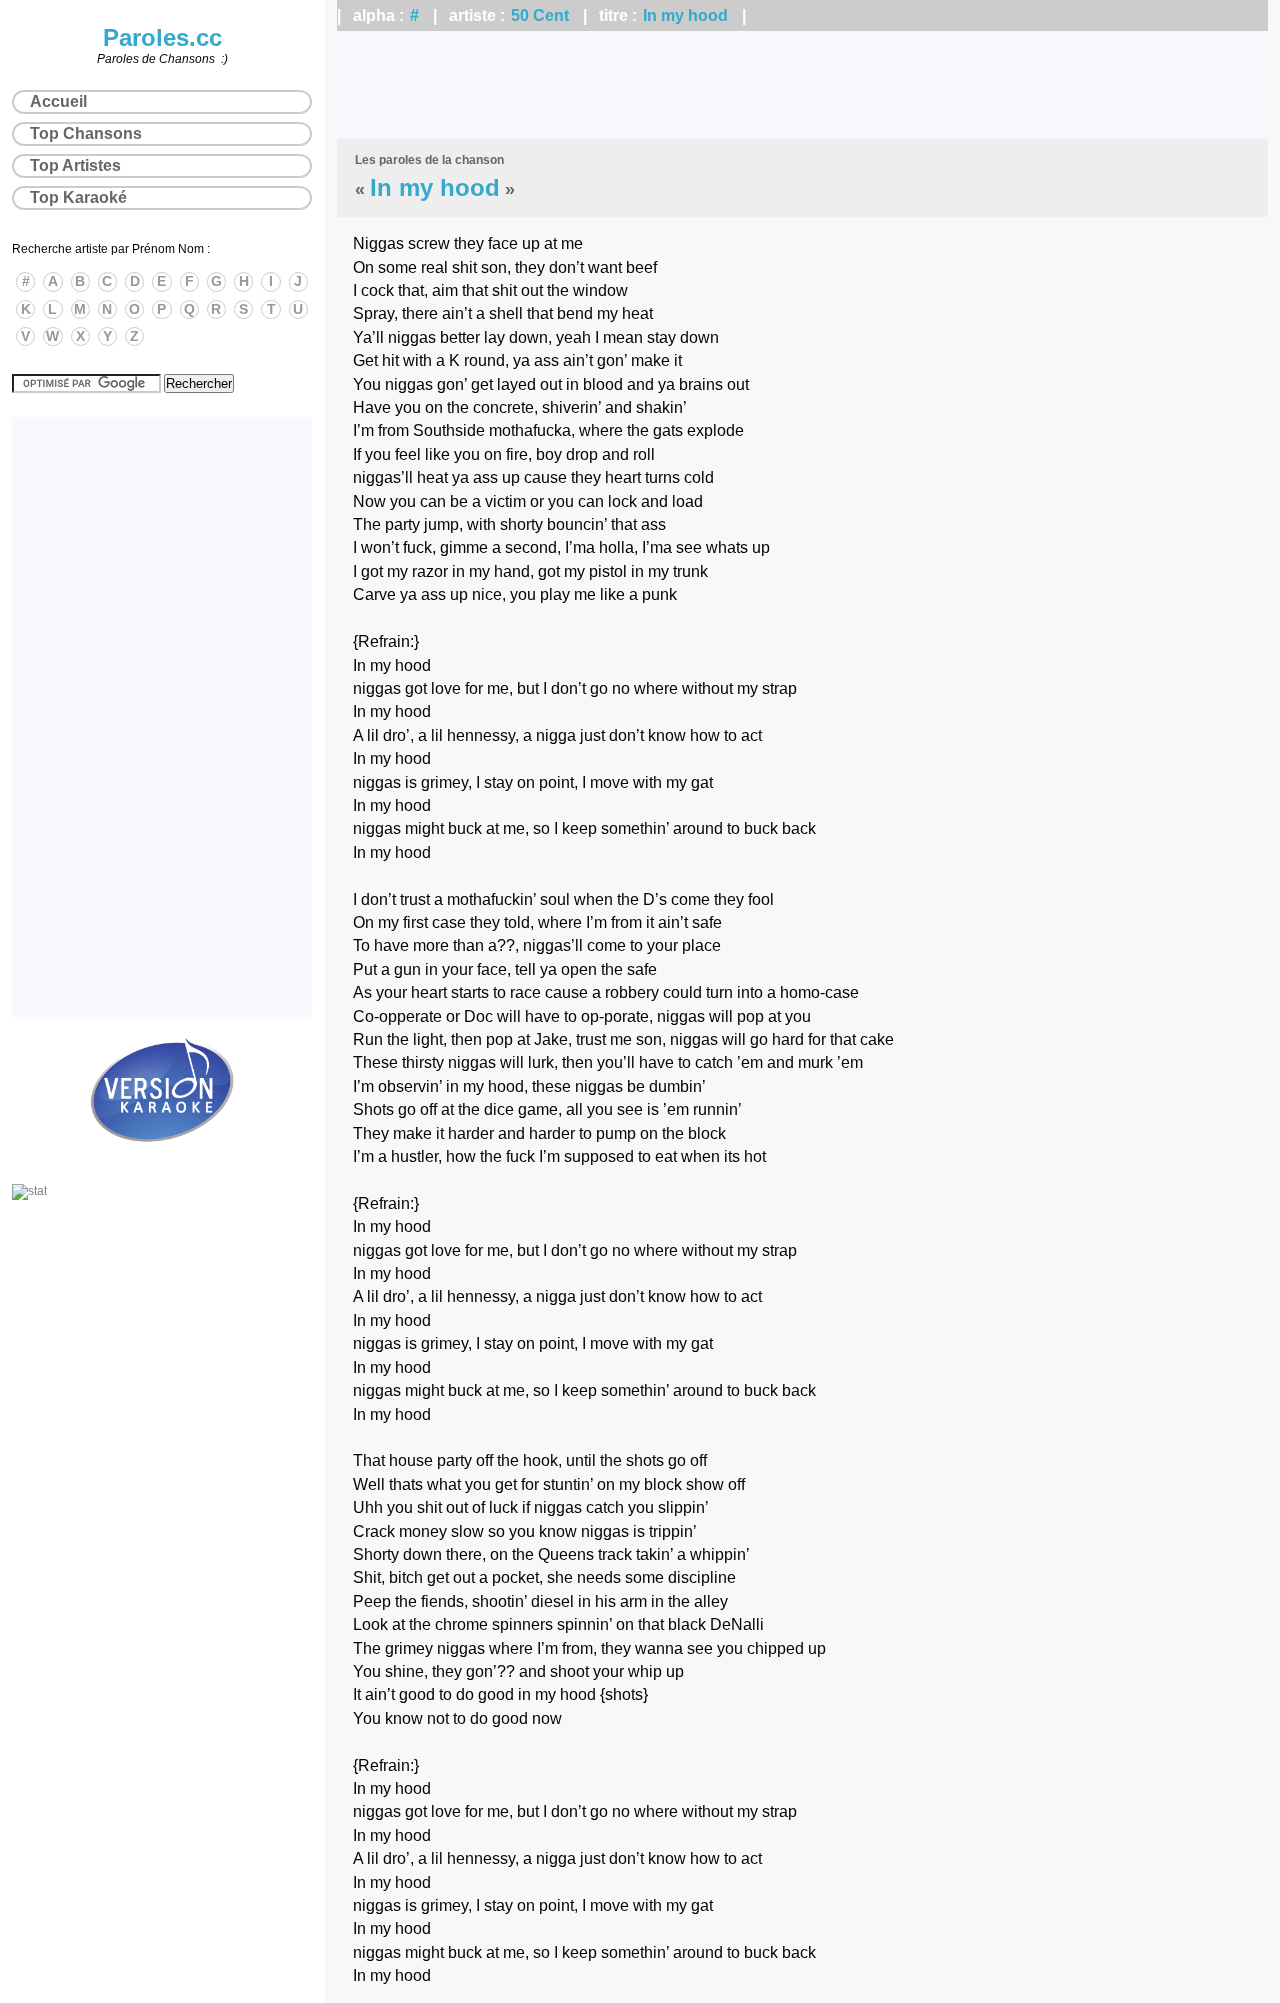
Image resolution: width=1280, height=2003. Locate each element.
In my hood (685, 15)
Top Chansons (86, 133)
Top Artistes (75, 165)
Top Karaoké (78, 197)
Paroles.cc (162, 37)
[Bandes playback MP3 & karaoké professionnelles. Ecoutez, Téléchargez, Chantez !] (162, 1163)
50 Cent (540, 15)
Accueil (58, 101)
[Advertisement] (802, 85)
